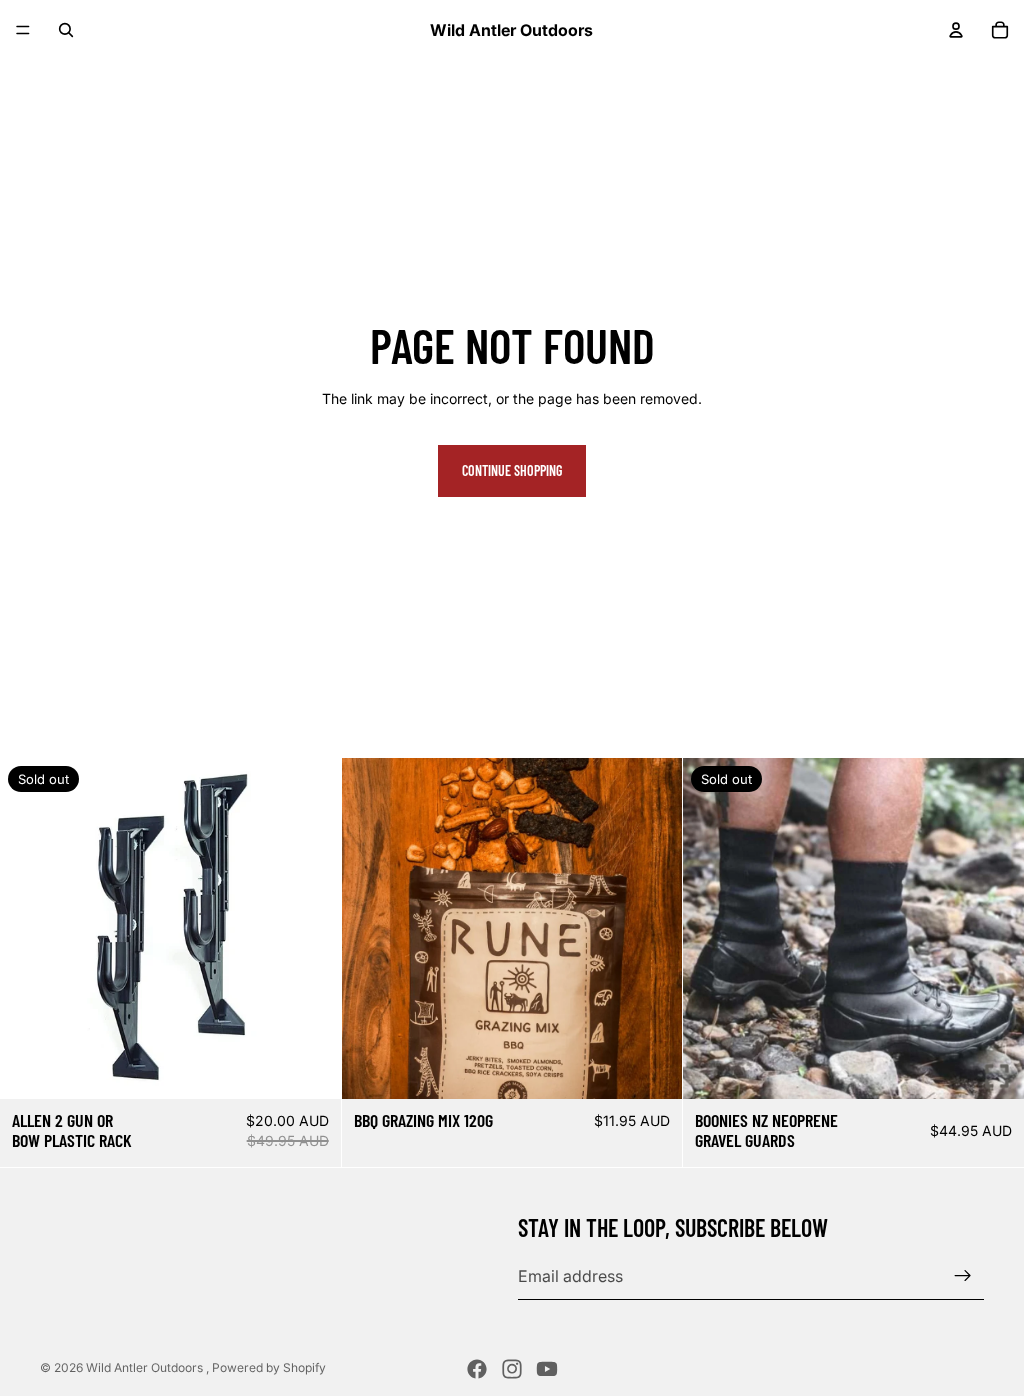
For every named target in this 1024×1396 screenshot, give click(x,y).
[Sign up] (963, 1276)
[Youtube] (547, 1369)
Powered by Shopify (269, 1367)
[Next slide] (652, 929)
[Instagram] (512, 1369)
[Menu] (23, 30)
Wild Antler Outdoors (146, 1367)
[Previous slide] (372, 929)
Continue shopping (512, 470)
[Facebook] (477, 1369)
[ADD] (652, 1068)
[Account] (956, 30)
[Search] (66, 30)
